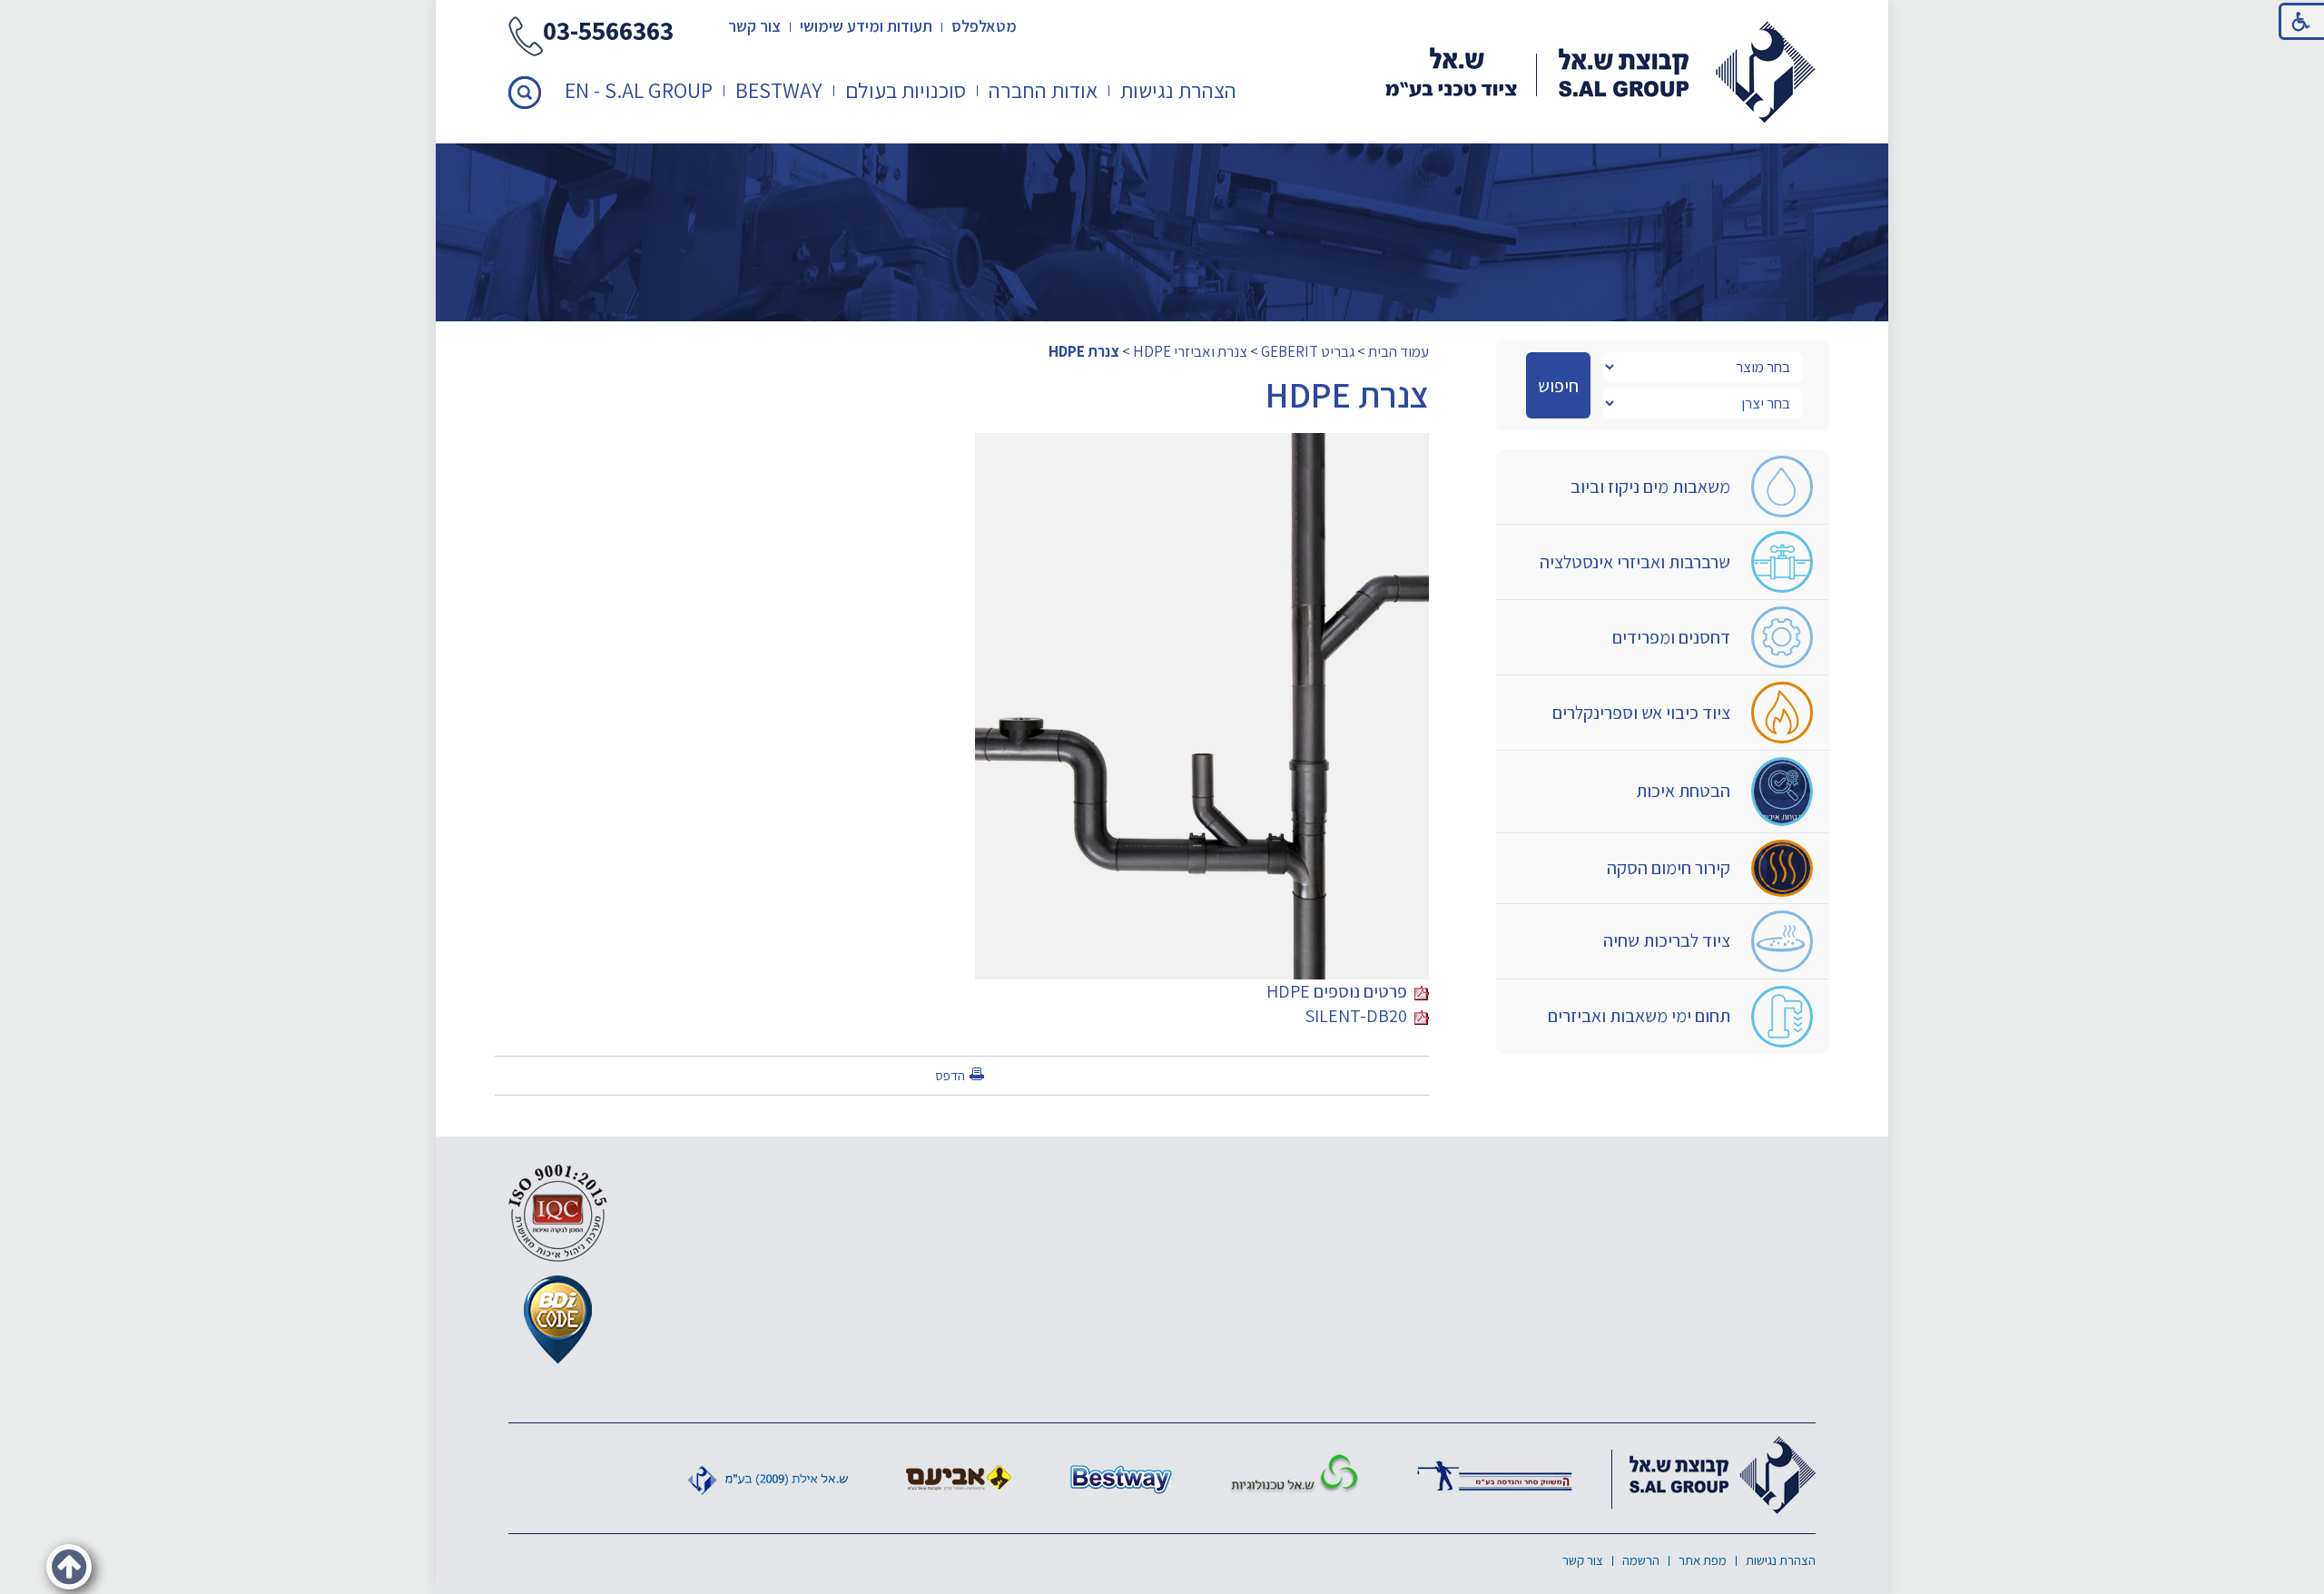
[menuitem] (1179, 90)
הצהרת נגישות (1178, 90)
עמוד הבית (1398, 351)
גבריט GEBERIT (1308, 351)
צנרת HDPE (1084, 351)
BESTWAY (779, 90)
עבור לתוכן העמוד (1162, 18)
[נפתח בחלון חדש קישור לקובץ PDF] (1202, 445)
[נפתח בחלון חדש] (1495, 1475)
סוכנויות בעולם (906, 90)
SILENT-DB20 (1359, 1016)
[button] (525, 93)
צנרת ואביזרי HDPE (1190, 351)
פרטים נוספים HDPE (1340, 991)
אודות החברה (1043, 90)
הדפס (950, 1075)
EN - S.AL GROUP (639, 90)
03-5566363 (608, 32)
